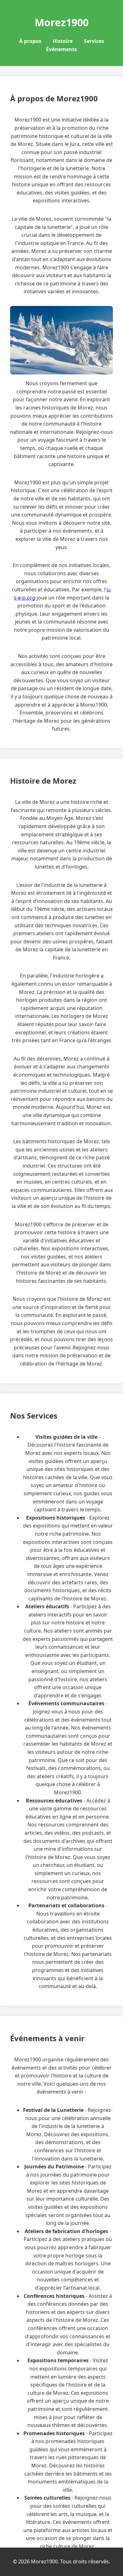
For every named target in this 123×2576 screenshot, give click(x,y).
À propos (30, 41)
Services (94, 41)
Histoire (63, 41)
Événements (61, 49)
